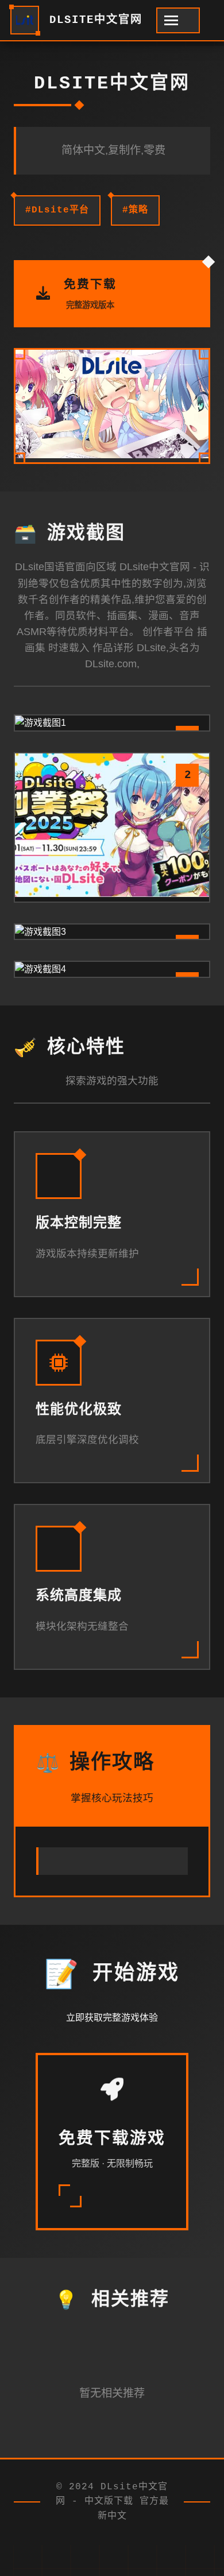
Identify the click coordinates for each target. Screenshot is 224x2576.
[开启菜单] (178, 20)
